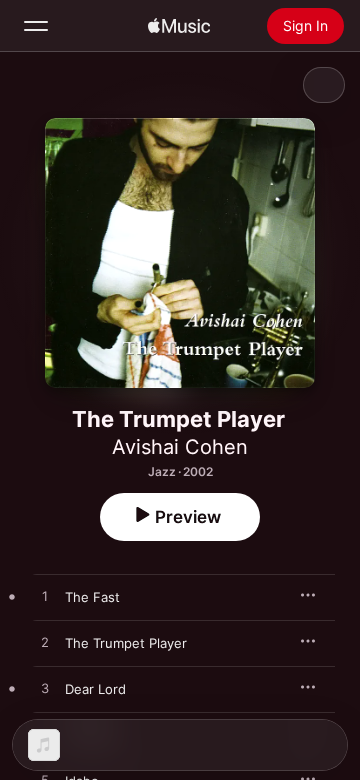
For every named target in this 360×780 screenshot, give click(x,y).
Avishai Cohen (180, 447)
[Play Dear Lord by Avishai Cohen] (45, 689)
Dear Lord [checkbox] (95, 689)
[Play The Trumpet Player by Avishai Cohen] (45, 643)
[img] (179, 26)
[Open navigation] (36, 26)
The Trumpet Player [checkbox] (126, 643)
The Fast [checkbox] (92, 597)
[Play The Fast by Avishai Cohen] (45, 597)
